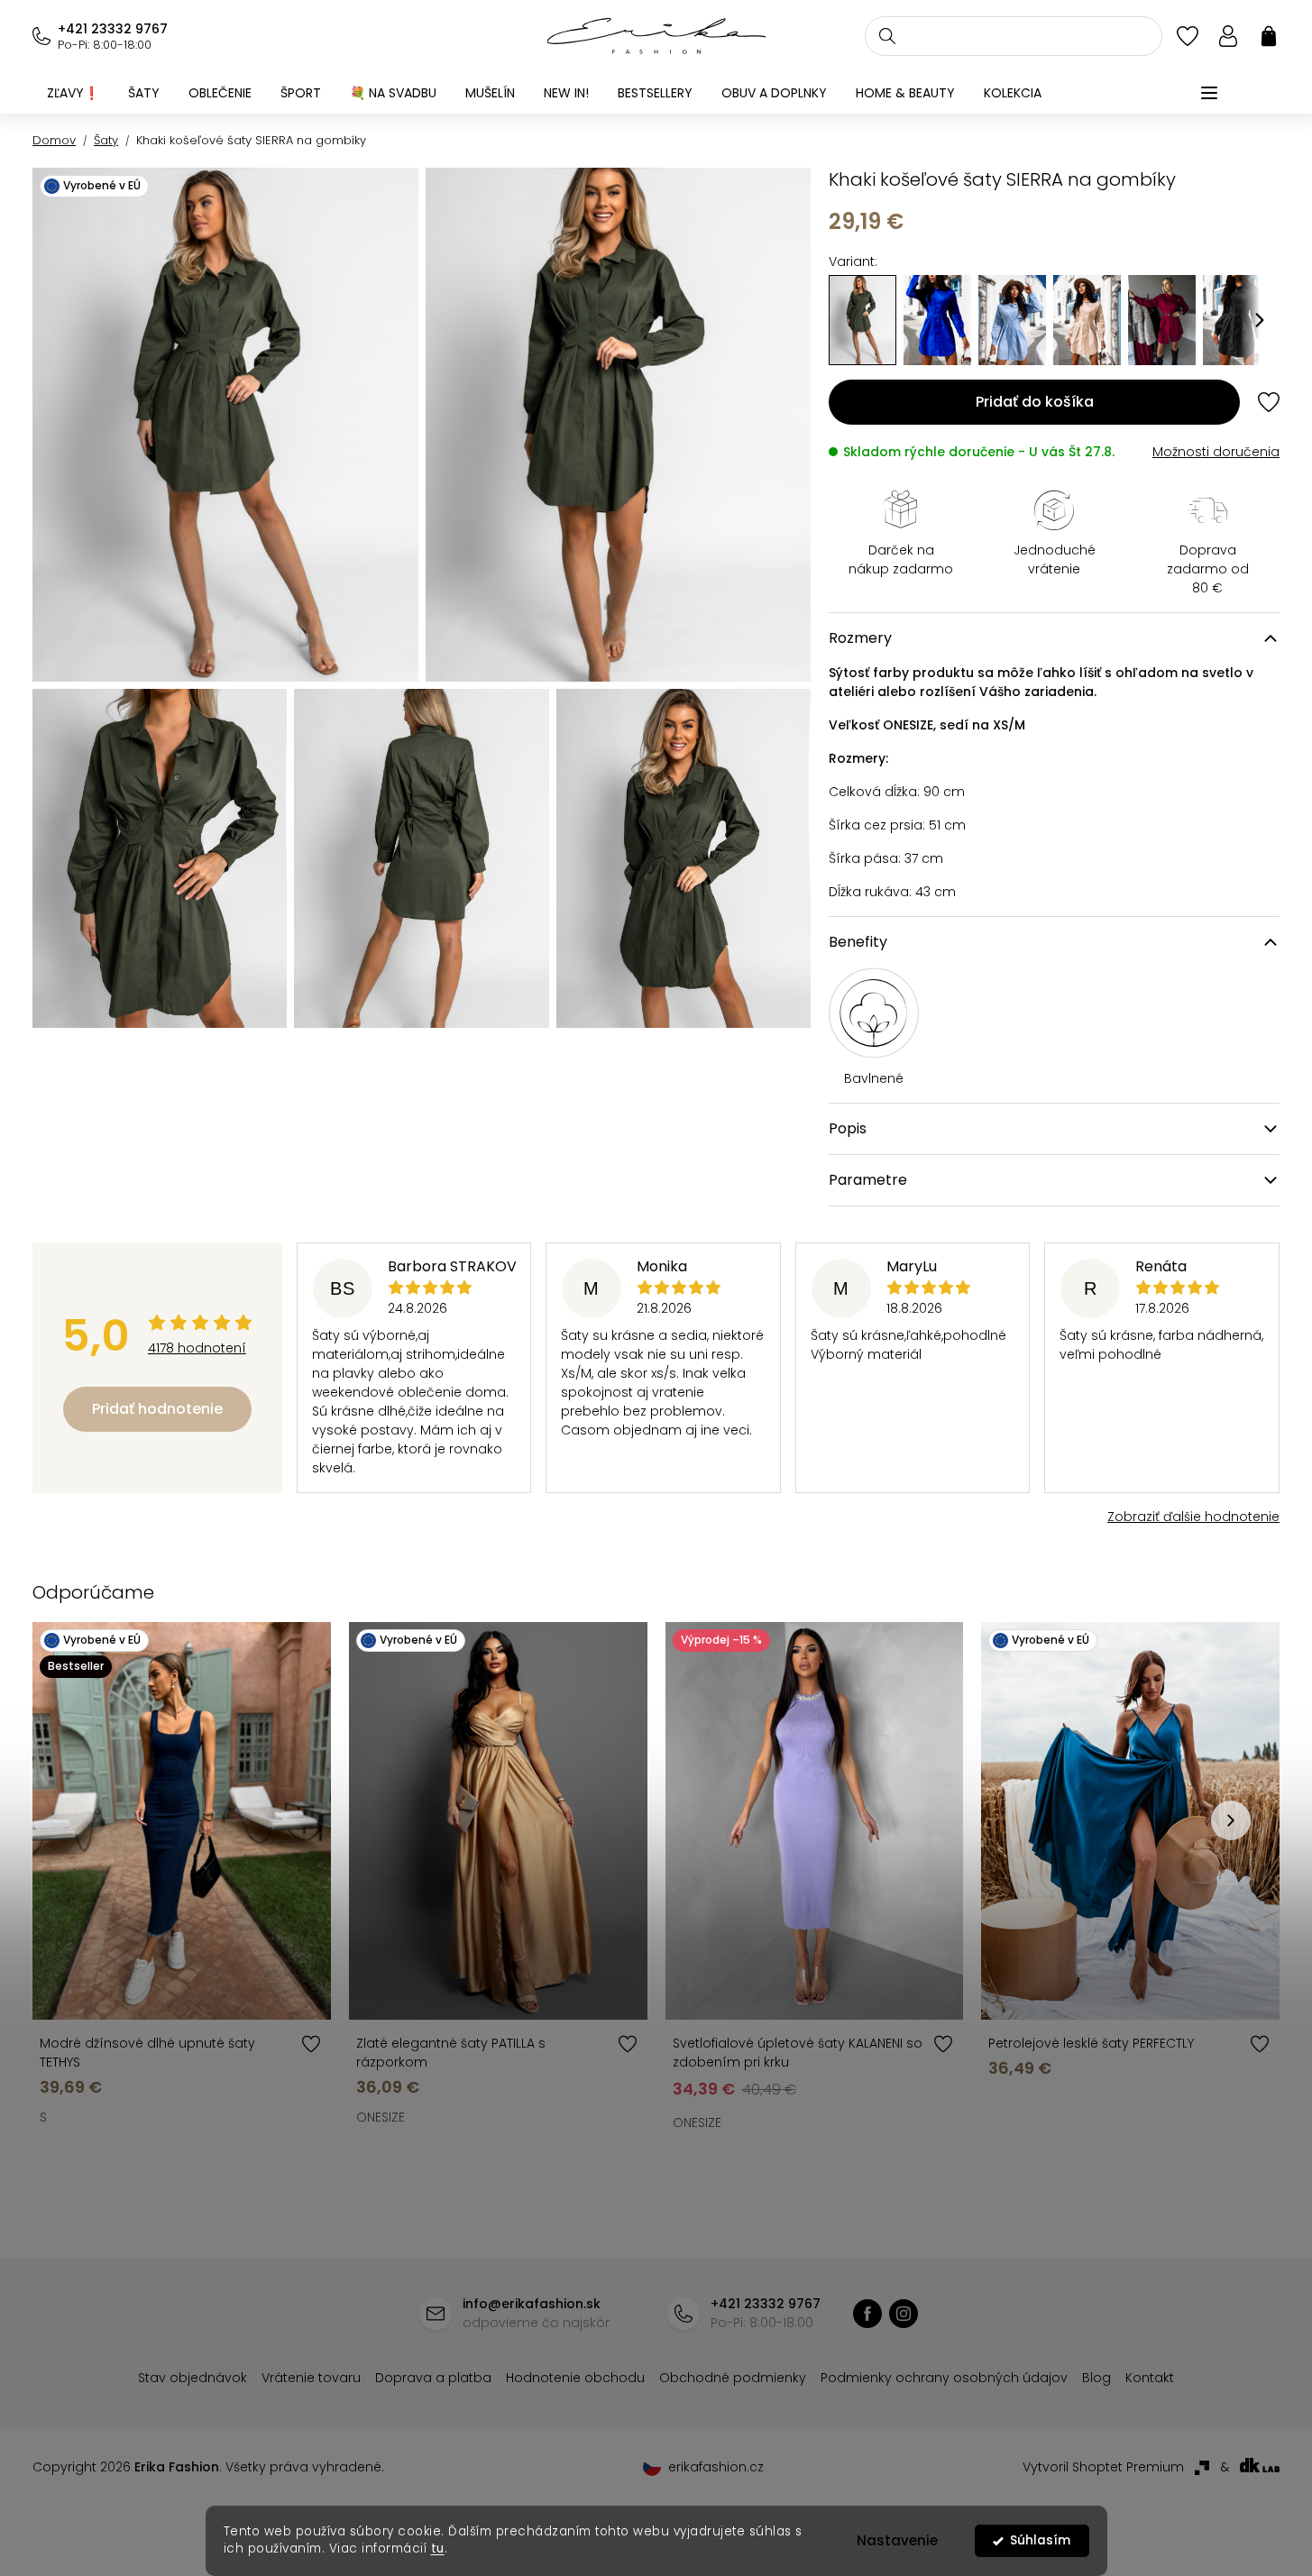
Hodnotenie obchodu (575, 2378)
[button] (1260, 320)
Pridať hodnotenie (157, 1409)
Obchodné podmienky (733, 2378)
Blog (1096, 2378)
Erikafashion (867, 2314)
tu (438, 2548)
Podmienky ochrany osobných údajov (944, 2378)
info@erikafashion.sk (532, 2304)
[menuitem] (73, 93)
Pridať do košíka (1035, 402)
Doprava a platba (433, 2378)
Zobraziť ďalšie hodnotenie (1193, 1517)
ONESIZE (381, 2117)
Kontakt (1150, 2378)
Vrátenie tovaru (311, 2378)
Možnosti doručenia (1216, 452)
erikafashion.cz (904, 2314)
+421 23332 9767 (113, 29)
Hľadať (887, 36)
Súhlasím (1040, 2540)
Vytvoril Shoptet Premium (1103, 2467)
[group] (937, 320)
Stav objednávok (193, 2378)
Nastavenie (897, 2540)
